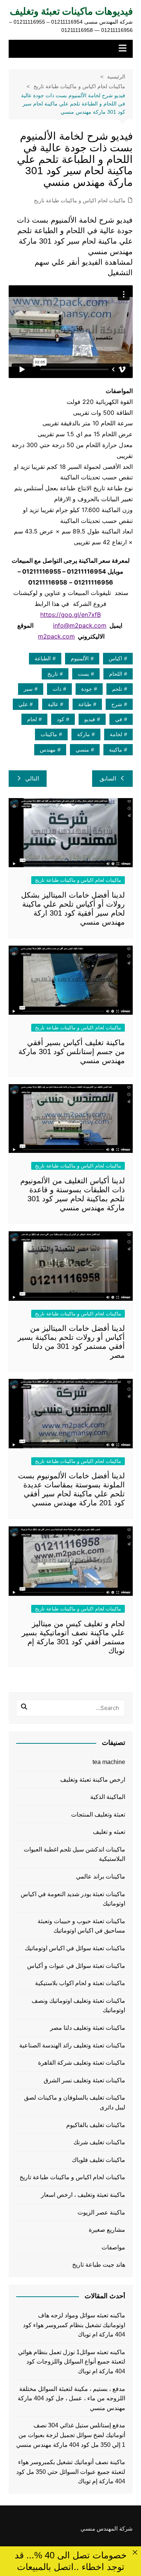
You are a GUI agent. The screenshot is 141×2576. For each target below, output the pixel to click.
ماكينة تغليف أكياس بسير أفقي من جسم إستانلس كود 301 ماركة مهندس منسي (72, 1051)
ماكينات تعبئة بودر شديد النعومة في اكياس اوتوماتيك (73, 1899)
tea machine (109, 1762)
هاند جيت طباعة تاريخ (99, 2265)
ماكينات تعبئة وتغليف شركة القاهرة (82, 2063)
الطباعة (43, 658)
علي (23, 704)
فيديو (90, 719)
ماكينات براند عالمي (101, 1876)
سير (28, 689)
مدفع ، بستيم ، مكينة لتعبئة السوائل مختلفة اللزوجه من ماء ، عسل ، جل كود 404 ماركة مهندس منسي (71, 2398)
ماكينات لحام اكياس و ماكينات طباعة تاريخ (80, 200)
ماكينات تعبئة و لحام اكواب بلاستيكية (80, 1983)
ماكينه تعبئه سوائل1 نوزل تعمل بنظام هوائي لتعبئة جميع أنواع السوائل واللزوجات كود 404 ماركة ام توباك (72, 2362)
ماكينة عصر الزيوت (101, 2212)
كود (61, 719)
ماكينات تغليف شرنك (99, 2142)
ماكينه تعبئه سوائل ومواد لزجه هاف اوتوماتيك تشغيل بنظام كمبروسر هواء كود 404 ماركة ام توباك (74, 2325)
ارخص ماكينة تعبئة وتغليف (93, 1780)
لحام (32, 719)
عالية (53, 704)
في (119, 719)
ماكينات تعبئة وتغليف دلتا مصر (88, 2028)
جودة (87, 689)
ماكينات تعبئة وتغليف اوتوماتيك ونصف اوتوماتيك (78, 2006)
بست (83, 674)
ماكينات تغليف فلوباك (99, 2160)
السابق (108, 778)
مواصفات (113, 2247)
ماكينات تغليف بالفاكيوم (96, 2125)
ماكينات (49, 734)
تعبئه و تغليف (109, 1832)
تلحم (117, 689)
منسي (82, 750)
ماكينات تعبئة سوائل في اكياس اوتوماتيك (75, 1948)
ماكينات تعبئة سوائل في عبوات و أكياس (76, 1966)
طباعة (85, 704)
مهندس (48, 750)
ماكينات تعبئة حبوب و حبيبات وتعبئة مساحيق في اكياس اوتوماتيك (81, 1926)
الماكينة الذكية (108, 1797)
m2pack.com (56, 636)
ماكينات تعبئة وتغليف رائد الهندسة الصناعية (72, 2045)
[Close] (135, 2553)
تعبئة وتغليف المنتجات (98, 1814)
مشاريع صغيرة (107, 2230)
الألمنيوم (80, 658)
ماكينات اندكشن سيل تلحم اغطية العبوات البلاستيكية (74, 1854)
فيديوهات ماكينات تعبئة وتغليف (71, 11)
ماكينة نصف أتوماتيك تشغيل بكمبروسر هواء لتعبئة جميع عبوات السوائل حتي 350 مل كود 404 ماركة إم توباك (71, 2472)
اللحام (116, 674)
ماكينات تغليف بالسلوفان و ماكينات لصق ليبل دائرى (75, 2102)
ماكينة (116, 750)
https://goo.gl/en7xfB (70, 615)
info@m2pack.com (80, 625)
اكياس (115, 658)
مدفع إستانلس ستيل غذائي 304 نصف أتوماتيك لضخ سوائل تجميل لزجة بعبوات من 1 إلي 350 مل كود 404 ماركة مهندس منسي (71, 2435)
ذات (57, 689)
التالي (32, 778)
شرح (117, 704)
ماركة (83, 734)
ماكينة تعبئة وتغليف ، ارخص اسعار (83, 2195)
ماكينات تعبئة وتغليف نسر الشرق (84, 2080)
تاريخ (53, 674)
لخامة (116, 734)
